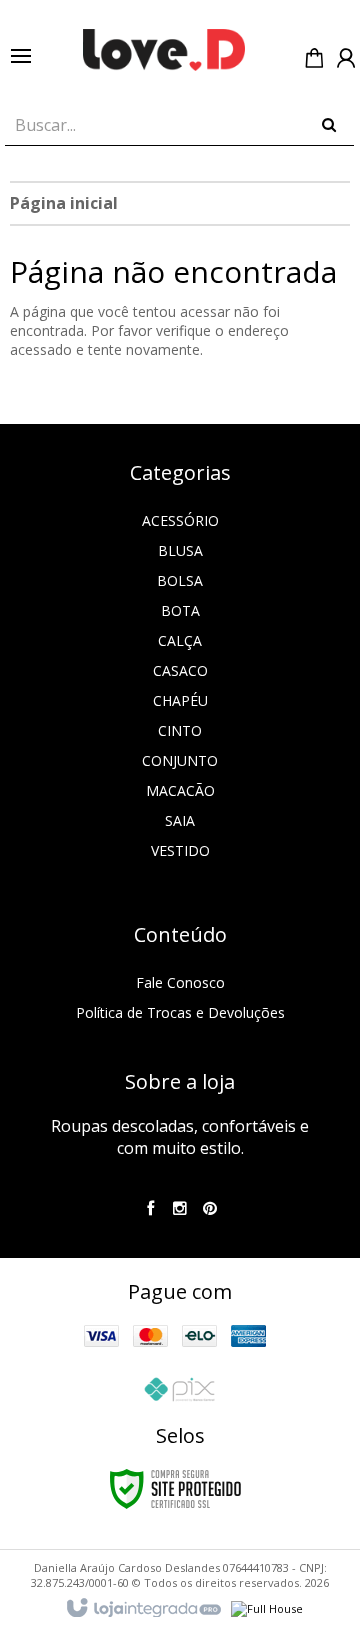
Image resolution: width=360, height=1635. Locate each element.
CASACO (180, 670)
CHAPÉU (180, 700)
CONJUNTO (180, 760)
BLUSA (180, 550)
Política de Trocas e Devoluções (180, 1012)
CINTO (180, 730)
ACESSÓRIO (180, 520)
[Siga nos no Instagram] (180, 1209)
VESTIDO (180, 850)
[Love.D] (164, 50)
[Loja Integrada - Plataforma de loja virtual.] (142, 1609)
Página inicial (64, 203)
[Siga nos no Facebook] (150, 1209)
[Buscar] (329, 120)
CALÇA (180, 640)
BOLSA (180, 580)
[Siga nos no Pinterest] (210, 1209)
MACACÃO (180, 790)
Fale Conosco (180, 982)
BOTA (180, 610)
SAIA (180, 820)
